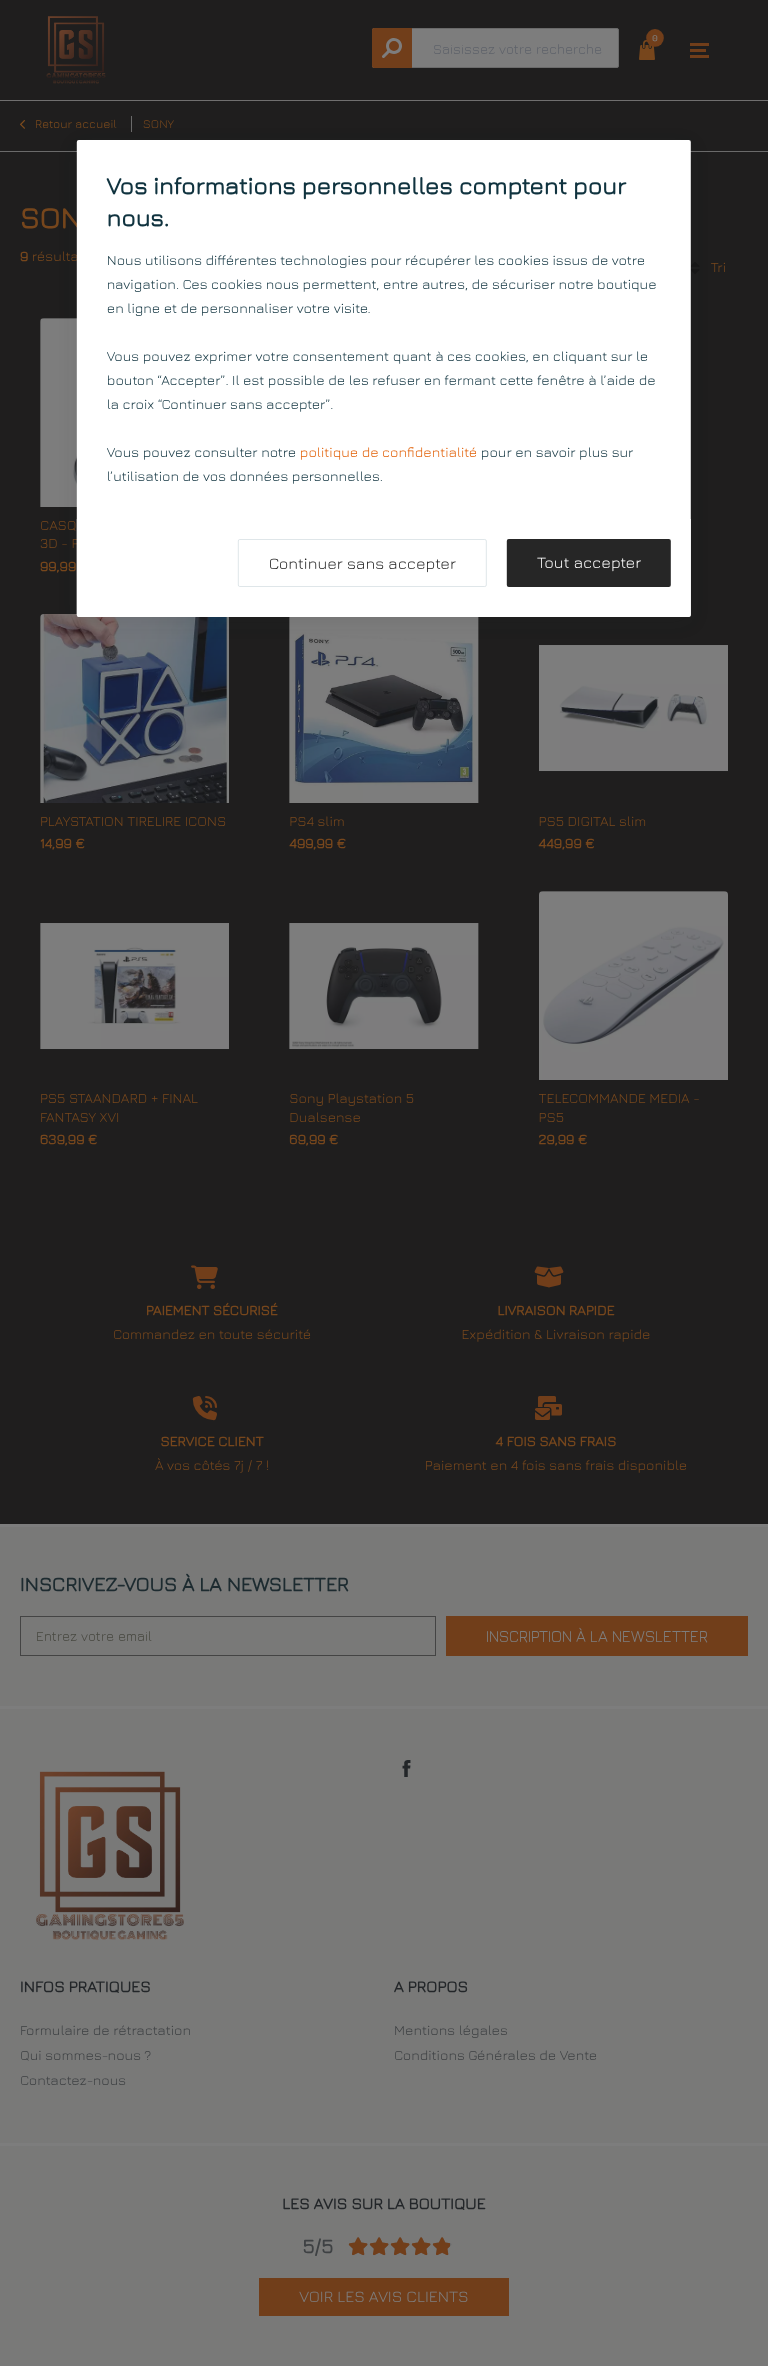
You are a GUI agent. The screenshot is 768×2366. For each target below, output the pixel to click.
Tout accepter (589, 563)
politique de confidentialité (388, 452)
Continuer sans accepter (362, 564)
